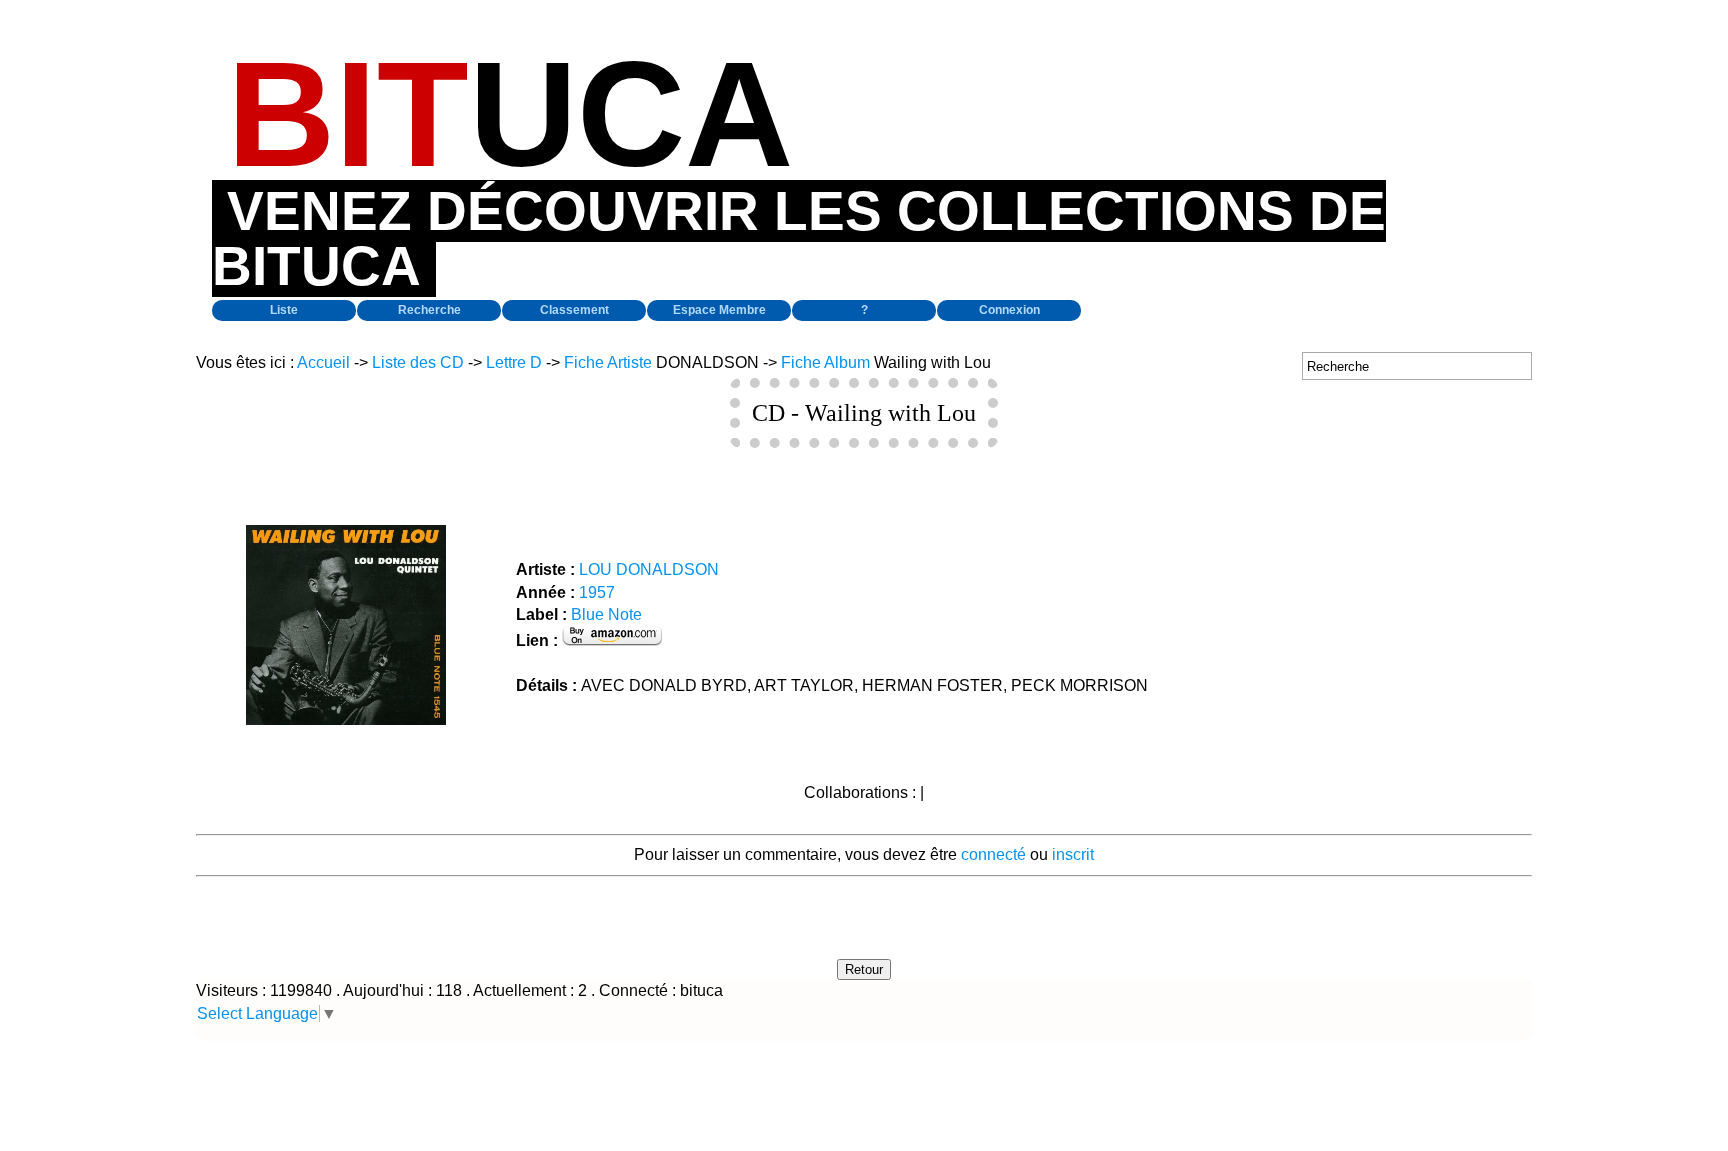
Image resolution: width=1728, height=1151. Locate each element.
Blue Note (606, 614)
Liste (284, 310)
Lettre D (514, 362)
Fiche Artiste (608, 362)
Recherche (429, 310)
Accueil (323, 362)
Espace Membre (719, 310)
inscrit (1073, 854)
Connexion (1009, 310)
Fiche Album (825, 362)
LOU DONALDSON (649, 569)
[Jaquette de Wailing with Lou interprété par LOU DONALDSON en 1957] (346, 719)
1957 (597, 592)
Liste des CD (418, 362)
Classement (574, 310)
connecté (993, 854)
